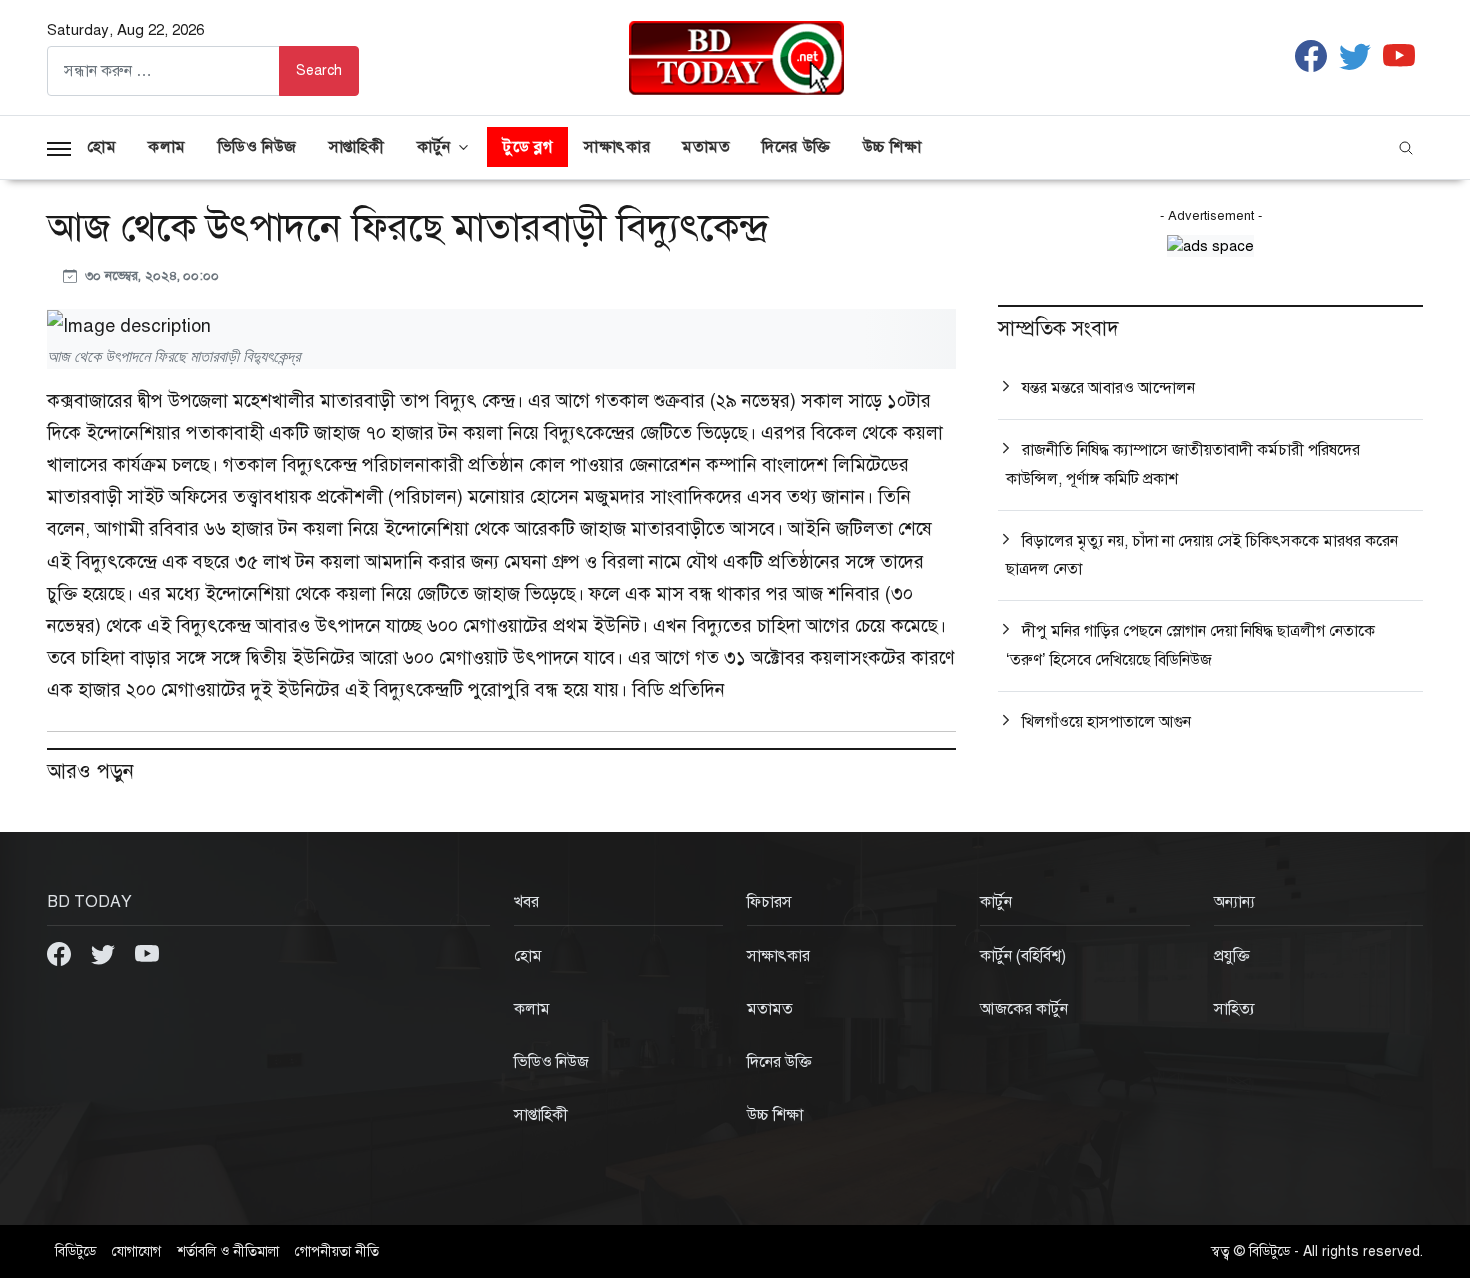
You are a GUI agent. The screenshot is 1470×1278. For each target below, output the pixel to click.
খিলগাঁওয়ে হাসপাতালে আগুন (1106, 722)
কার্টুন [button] (434, 147)
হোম (101, 147)
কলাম (167, 147)
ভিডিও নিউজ (257, 147)
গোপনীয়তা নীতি (337, 1251)
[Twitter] (105, 953)
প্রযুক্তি (1232, 956)
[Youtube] (147, 953)
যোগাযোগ (136, 1251)
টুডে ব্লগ (527, 147)
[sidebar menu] (59, 147)
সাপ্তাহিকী (357, 147)
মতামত (706, 147)
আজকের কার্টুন (1024, 1009)
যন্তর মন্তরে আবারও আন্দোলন (1108, 388)
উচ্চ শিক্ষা (892, 147)
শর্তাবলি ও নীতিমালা (228, 1251)
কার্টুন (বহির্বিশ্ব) (1023, 956)
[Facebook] (61, 953)
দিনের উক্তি (796, 147)
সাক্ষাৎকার (617, 147)
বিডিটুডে (75, 1251)
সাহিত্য (1234, 1009)
